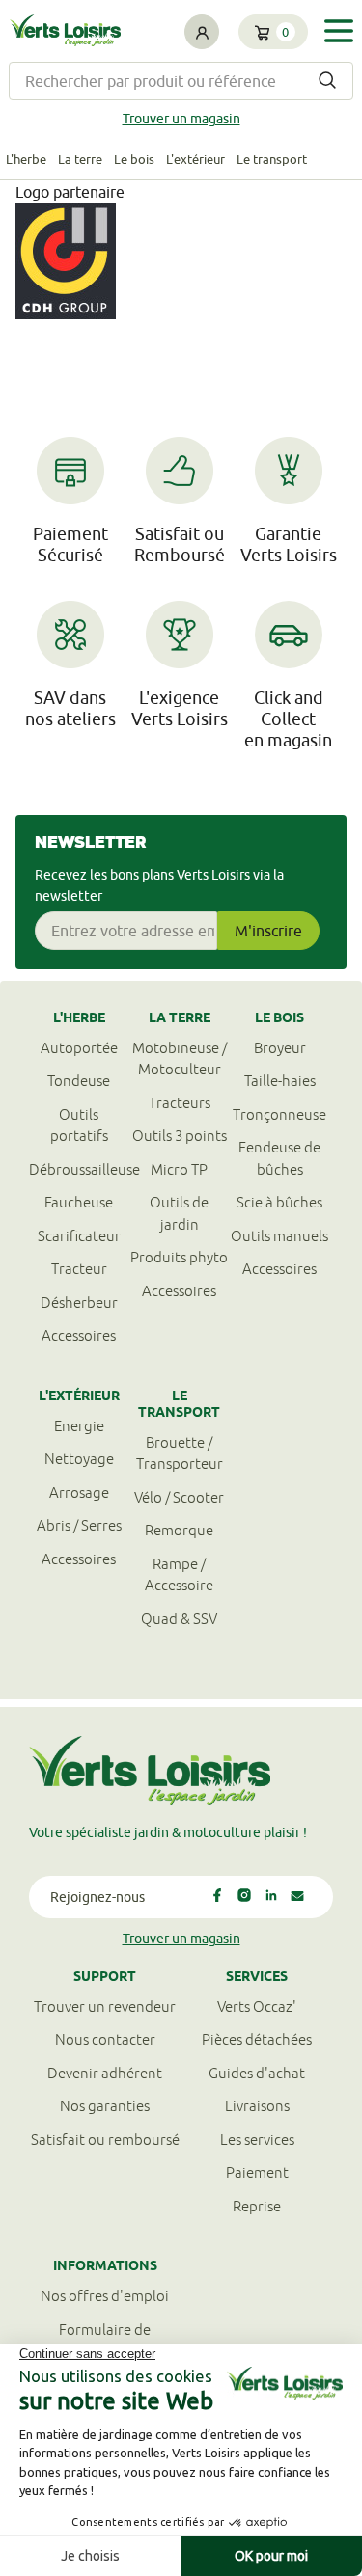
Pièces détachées (257, 2039)
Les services (257, 2140)
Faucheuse (79, 1202)
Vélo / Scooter (179, 1497)
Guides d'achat (257, 2073)
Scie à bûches (279, 1202)
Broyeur (280, 1048)
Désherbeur (79, 1302)
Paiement (257, 2172)
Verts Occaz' (257, 2007)
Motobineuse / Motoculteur (180, 1059)
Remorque (179, 1530)
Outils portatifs (79, 1125)
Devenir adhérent (105, 2073)
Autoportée (79, 1048)
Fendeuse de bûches (279, 1158)
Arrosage (79, 1492)
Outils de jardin (179, 1213)
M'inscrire (268, 931)
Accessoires (79, 1335)
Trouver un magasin (181, 119)
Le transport (272, 159)
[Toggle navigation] (339, 31)
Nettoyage (79, 1459)
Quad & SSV (179, 1619)
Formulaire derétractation (105, 2341)
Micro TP (179, 1169)
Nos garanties (105, 2106)
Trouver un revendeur (105, 2007)
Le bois (134, 159)
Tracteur (79, 1269)
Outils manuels (279, 1236)
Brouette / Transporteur (180, 1453)
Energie (79, 1426)
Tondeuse (79, 1081)
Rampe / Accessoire (179, 1575)
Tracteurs (180, 1103)
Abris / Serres (79, 1525)
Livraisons (257, 2106)
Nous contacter (105, 2039)
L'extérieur (195, 159)
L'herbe (26, 159)
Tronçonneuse (279, 1114)
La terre (80, 159)
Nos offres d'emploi (105, 2296)
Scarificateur (79, 1236)
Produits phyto (179, 1257)
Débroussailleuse (79, 1169)
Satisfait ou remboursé (105, 2140)
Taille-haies (280, 1081)
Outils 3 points (180, 1136)
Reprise (257, 2206)
